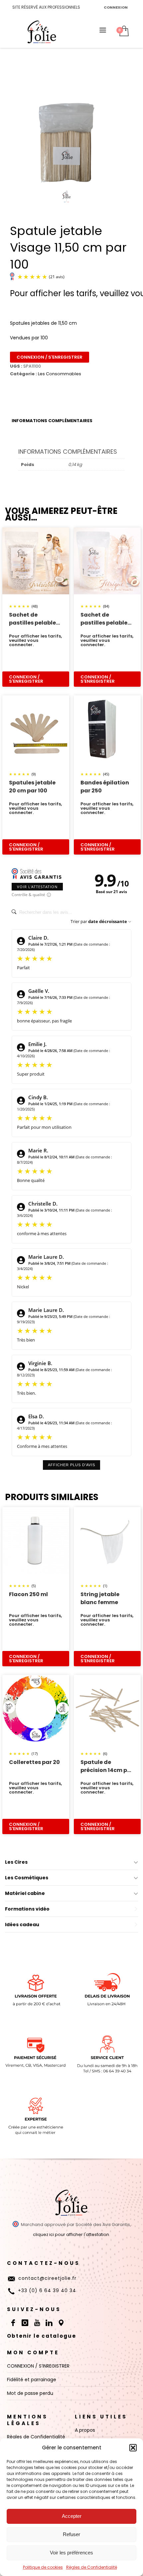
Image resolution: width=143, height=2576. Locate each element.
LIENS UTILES (101, 2417)
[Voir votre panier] (124, 31)
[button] (133, 2448)
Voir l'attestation (37, 887)
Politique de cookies (43, 2567)
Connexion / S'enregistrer (50, 357)
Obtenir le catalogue (42, 2336)
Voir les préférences (71, 2553)
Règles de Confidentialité (92, 2567)
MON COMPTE (33, 2352)
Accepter (72, 2516)
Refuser (71, 2534)
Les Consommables (60, 374)
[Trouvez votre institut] (61, 2323)
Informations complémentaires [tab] (52, 421)
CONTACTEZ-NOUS (44, 2263)
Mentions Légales (27, 2420)
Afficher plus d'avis (71, 1465)
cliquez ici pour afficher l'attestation (71, 2234)
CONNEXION (116, 7)
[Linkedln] (49, 2323)
